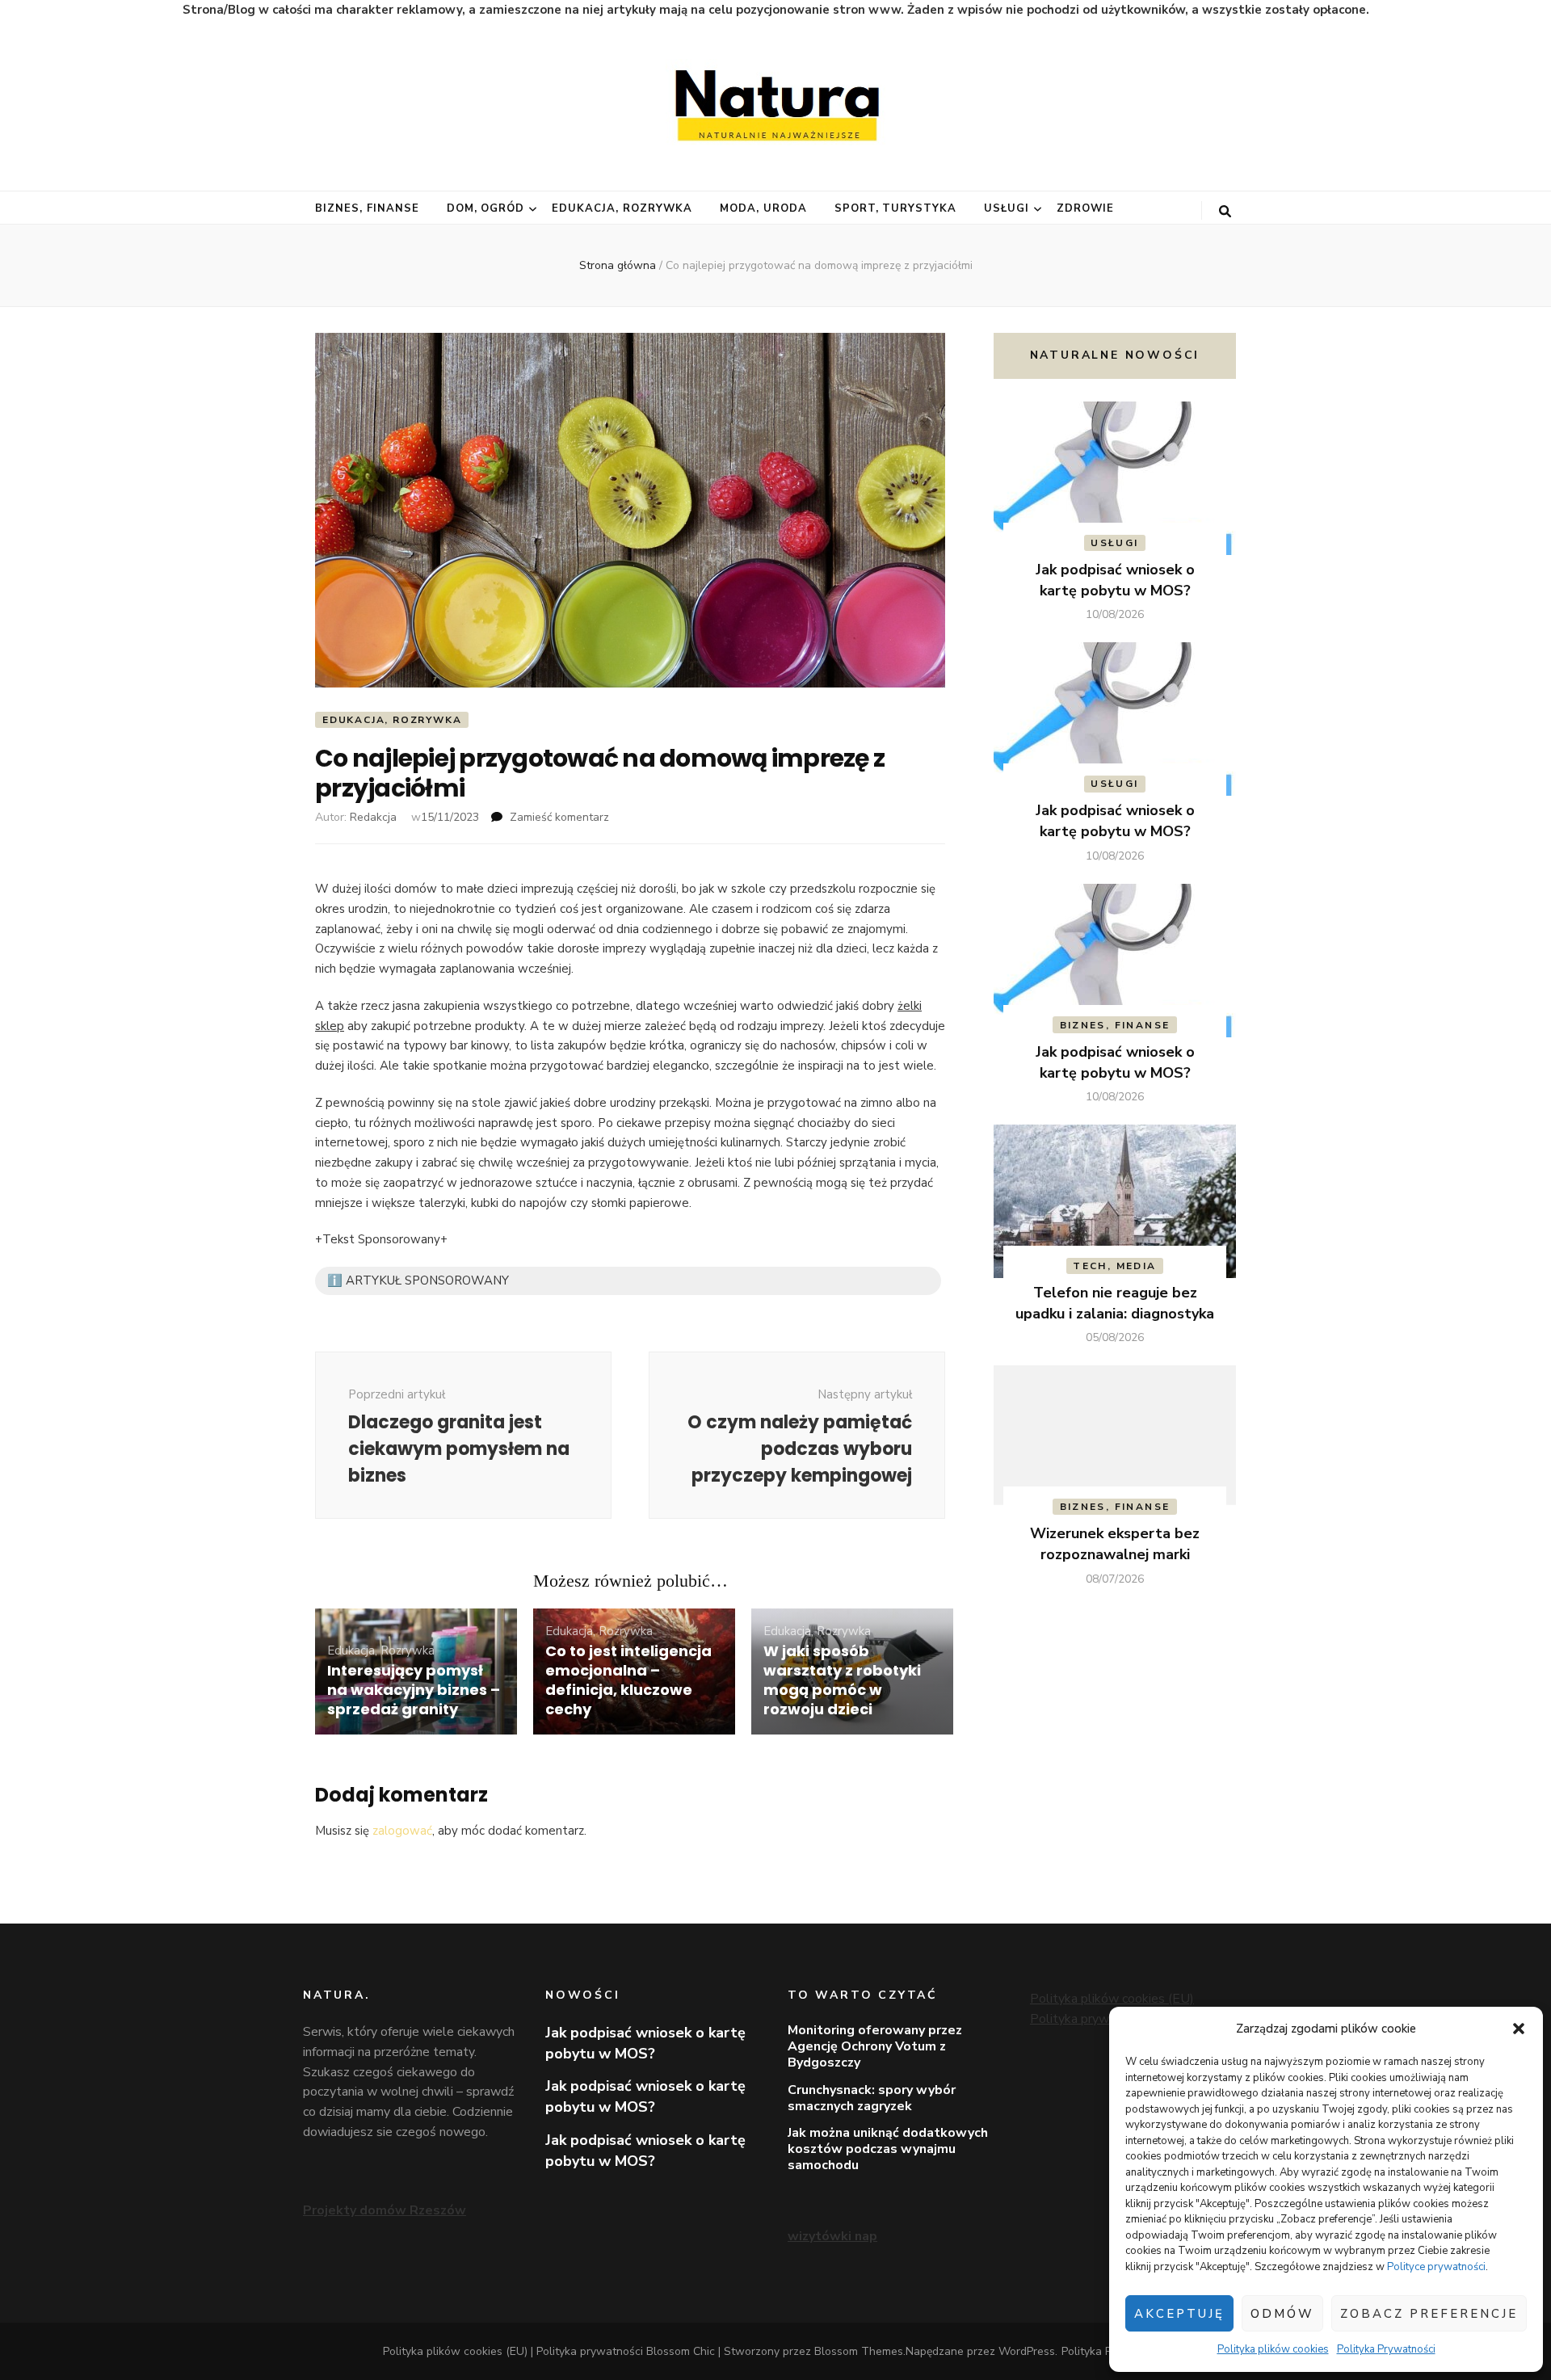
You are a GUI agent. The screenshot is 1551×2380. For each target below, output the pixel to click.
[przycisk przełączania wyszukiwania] (1225, 212)
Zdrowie (1085, 208)
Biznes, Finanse (367, 208)
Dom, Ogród (486, 208)
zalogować (402, 1831)
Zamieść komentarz (559, 817)
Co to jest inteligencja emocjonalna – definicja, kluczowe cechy (628, 1680)
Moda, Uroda (763, 208)
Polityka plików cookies (1273, 2349)
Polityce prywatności (1436, 2267)
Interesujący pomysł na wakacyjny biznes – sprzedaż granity (414, 1690)
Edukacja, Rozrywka (622, 208)
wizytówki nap (832, 2236)
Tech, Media (1114, 1266)
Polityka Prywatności (1386, 2349)
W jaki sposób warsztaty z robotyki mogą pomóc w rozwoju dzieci (842, 1680)
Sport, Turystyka (896, 208)
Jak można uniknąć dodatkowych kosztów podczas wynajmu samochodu (888, 2149)
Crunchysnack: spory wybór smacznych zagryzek (872, 2098)
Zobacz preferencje (1429, 2314)
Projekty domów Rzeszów (385, 2210)
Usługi (1007, 208)
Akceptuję (1179, 2314)
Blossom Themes (859, 2351)
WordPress (1027, 2351)
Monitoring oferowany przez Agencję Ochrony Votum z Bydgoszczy (875, 2046)
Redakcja (373, 817)
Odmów (1282, 2314)
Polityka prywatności (1090, 2019)
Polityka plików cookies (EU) (1112, 1999)
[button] (1519, 2029)
